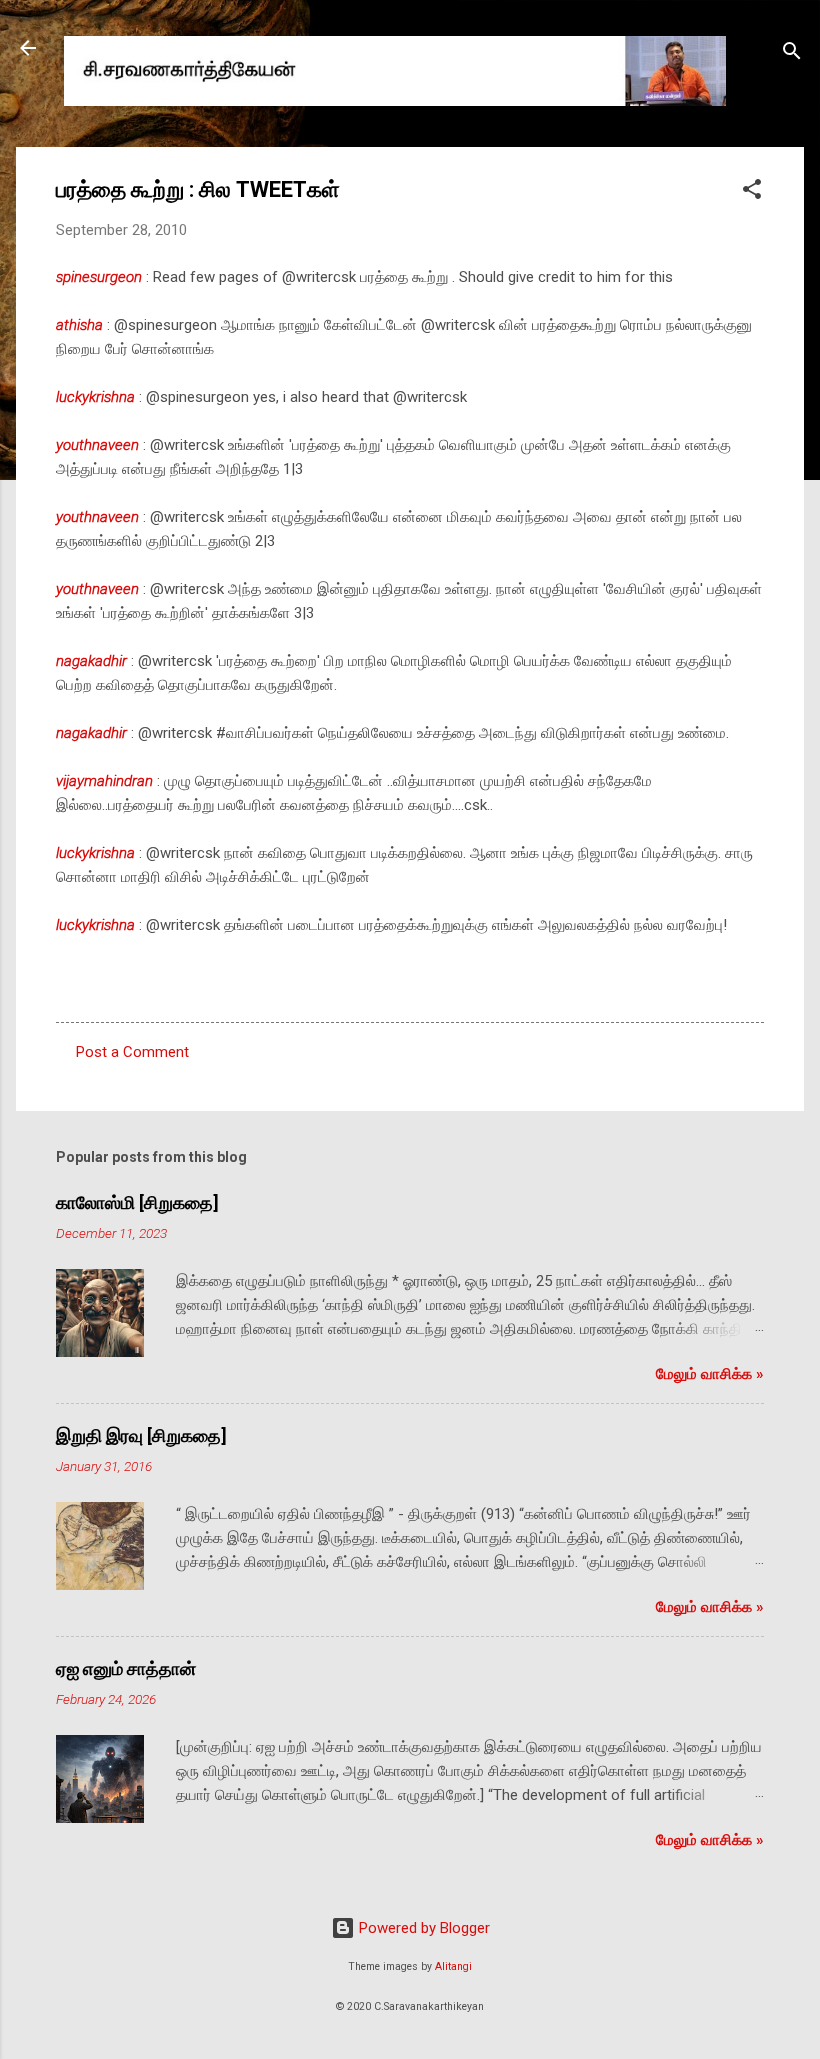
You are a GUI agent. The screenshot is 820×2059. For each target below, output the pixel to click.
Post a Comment (132, 1052)
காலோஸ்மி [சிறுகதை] (137, 1202)
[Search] (792, 54)
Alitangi (453, 1966)
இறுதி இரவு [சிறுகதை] (141, 1435)
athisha (79, 325)
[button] (752, 192)
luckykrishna (95, 397)
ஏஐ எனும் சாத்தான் (126, 1668)
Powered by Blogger (422, 1928)
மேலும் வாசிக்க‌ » (710, 1374)
